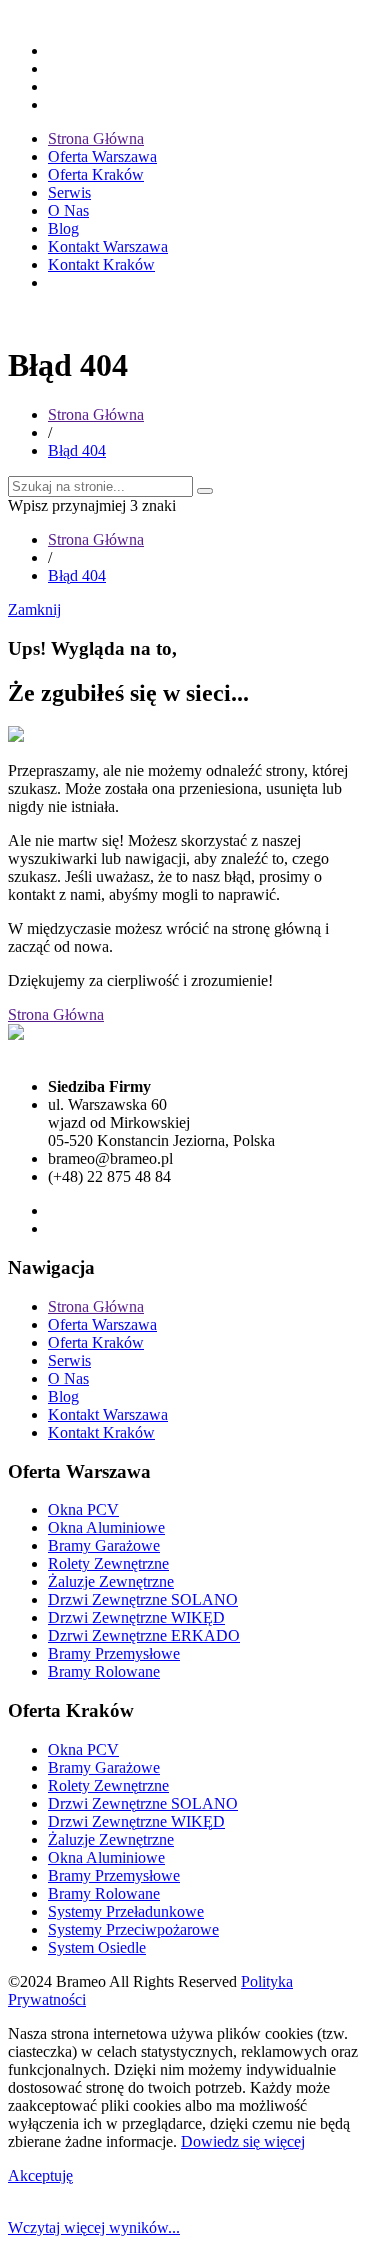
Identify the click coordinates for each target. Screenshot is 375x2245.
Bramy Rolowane (104, 1671)
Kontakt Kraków (101, 264)
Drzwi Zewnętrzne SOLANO (143, 1599)
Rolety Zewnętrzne (108, 1563)
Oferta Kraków (96, 174)
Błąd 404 (77, 450)
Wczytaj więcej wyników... (94, 2227)
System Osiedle (97, 1947)
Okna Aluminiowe (106, 1527)
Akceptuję (40, 2175)
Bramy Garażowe (104, 1545)
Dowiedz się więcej (243, 2141)
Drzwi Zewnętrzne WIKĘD (136, 1617)
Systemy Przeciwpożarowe (133, 1929)
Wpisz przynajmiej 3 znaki (92, 505)
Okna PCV (83, 1509)
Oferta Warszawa (102, 156)
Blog (63, 228)
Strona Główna (96, 138)
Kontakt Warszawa (108, 246)
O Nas (68, 210)
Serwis (69, 192)
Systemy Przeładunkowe (126, 1911)
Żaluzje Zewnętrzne (111, 1581)
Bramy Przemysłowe (114, 1653)
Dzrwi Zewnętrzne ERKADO (144, 1635)
